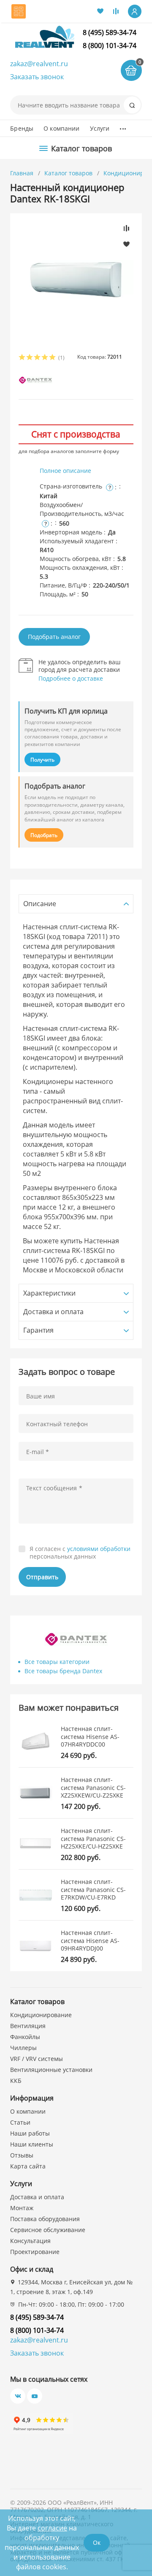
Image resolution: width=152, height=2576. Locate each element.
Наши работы (30, 2133)
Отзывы (22, 2155)
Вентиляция (28, 2026)
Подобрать (44, 835)
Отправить (42, 1577)
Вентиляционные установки (51, 2070)
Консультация (30, 2241)
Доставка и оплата (37, 2197)
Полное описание (65, 471)
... (123, 126)
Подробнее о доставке (71, 678)
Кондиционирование (41, 2015)
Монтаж (22, 2208)
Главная (22, 173)
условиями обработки (99, 1549)
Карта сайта (28, 2166)
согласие (52, 2528)
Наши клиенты (32, 2144)
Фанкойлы (25, 2037)
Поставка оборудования (45, 2219)
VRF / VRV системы (37, 2059)
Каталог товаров (68, 173)
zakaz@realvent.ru (39, 64)
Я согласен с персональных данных (80, 1552)
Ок (97, 2542)
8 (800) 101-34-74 (110, 46)
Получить (42, 760)
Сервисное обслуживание (48, 2230)
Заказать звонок (37, 77)
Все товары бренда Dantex (63, 1671)
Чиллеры (23, 2048)
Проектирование (35, 2252)
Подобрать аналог (54, 637)
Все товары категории (57, 1662)
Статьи (20, 2122)
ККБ (16, 2081)
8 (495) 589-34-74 (110, 32)
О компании (61, 128)
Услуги (100, 128)
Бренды (22, 128)
